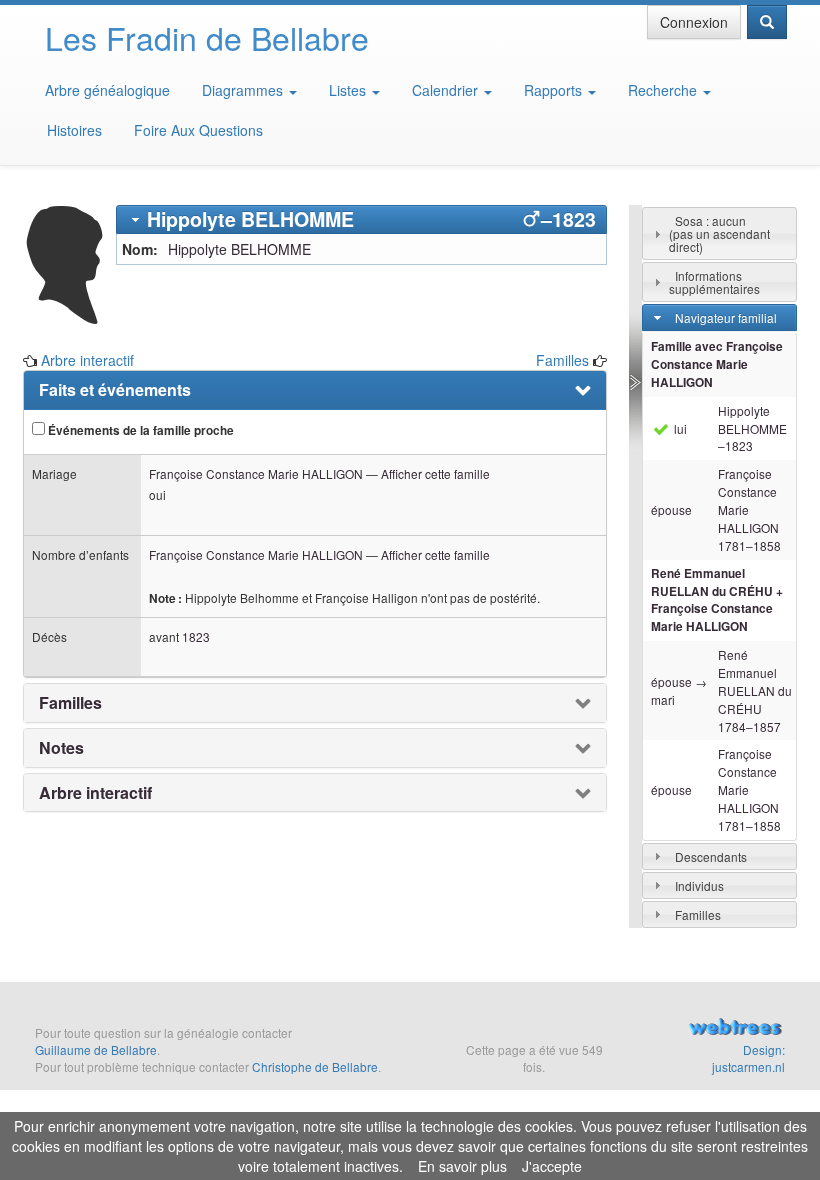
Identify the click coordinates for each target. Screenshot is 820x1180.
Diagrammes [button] (244, 90)
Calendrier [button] (447, 90)
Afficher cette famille (435, 473)
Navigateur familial (726, 317)
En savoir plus (462, 1166)
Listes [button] (349, 90)
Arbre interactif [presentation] (95, 793)
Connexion (694, 22)
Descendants (711, 856)
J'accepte (552, 1166)
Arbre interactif (87, 360)
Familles (562, 360)
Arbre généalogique (107, 90)
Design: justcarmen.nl (748, 1058)
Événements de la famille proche (139, 430)
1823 (196, 636)
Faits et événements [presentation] (115, 390)
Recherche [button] (664, 90)
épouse (671, 509)
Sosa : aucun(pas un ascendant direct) (719, 233)
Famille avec (717, 364)
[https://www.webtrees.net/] (731, 1029)
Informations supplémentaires (714, 282)
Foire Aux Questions (198, 130)
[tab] (361, 219)
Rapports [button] (555, 90)
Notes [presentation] (61, 748)
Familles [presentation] (70, 703)
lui (679, 428)
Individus (699, 885)
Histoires (74, 130)
